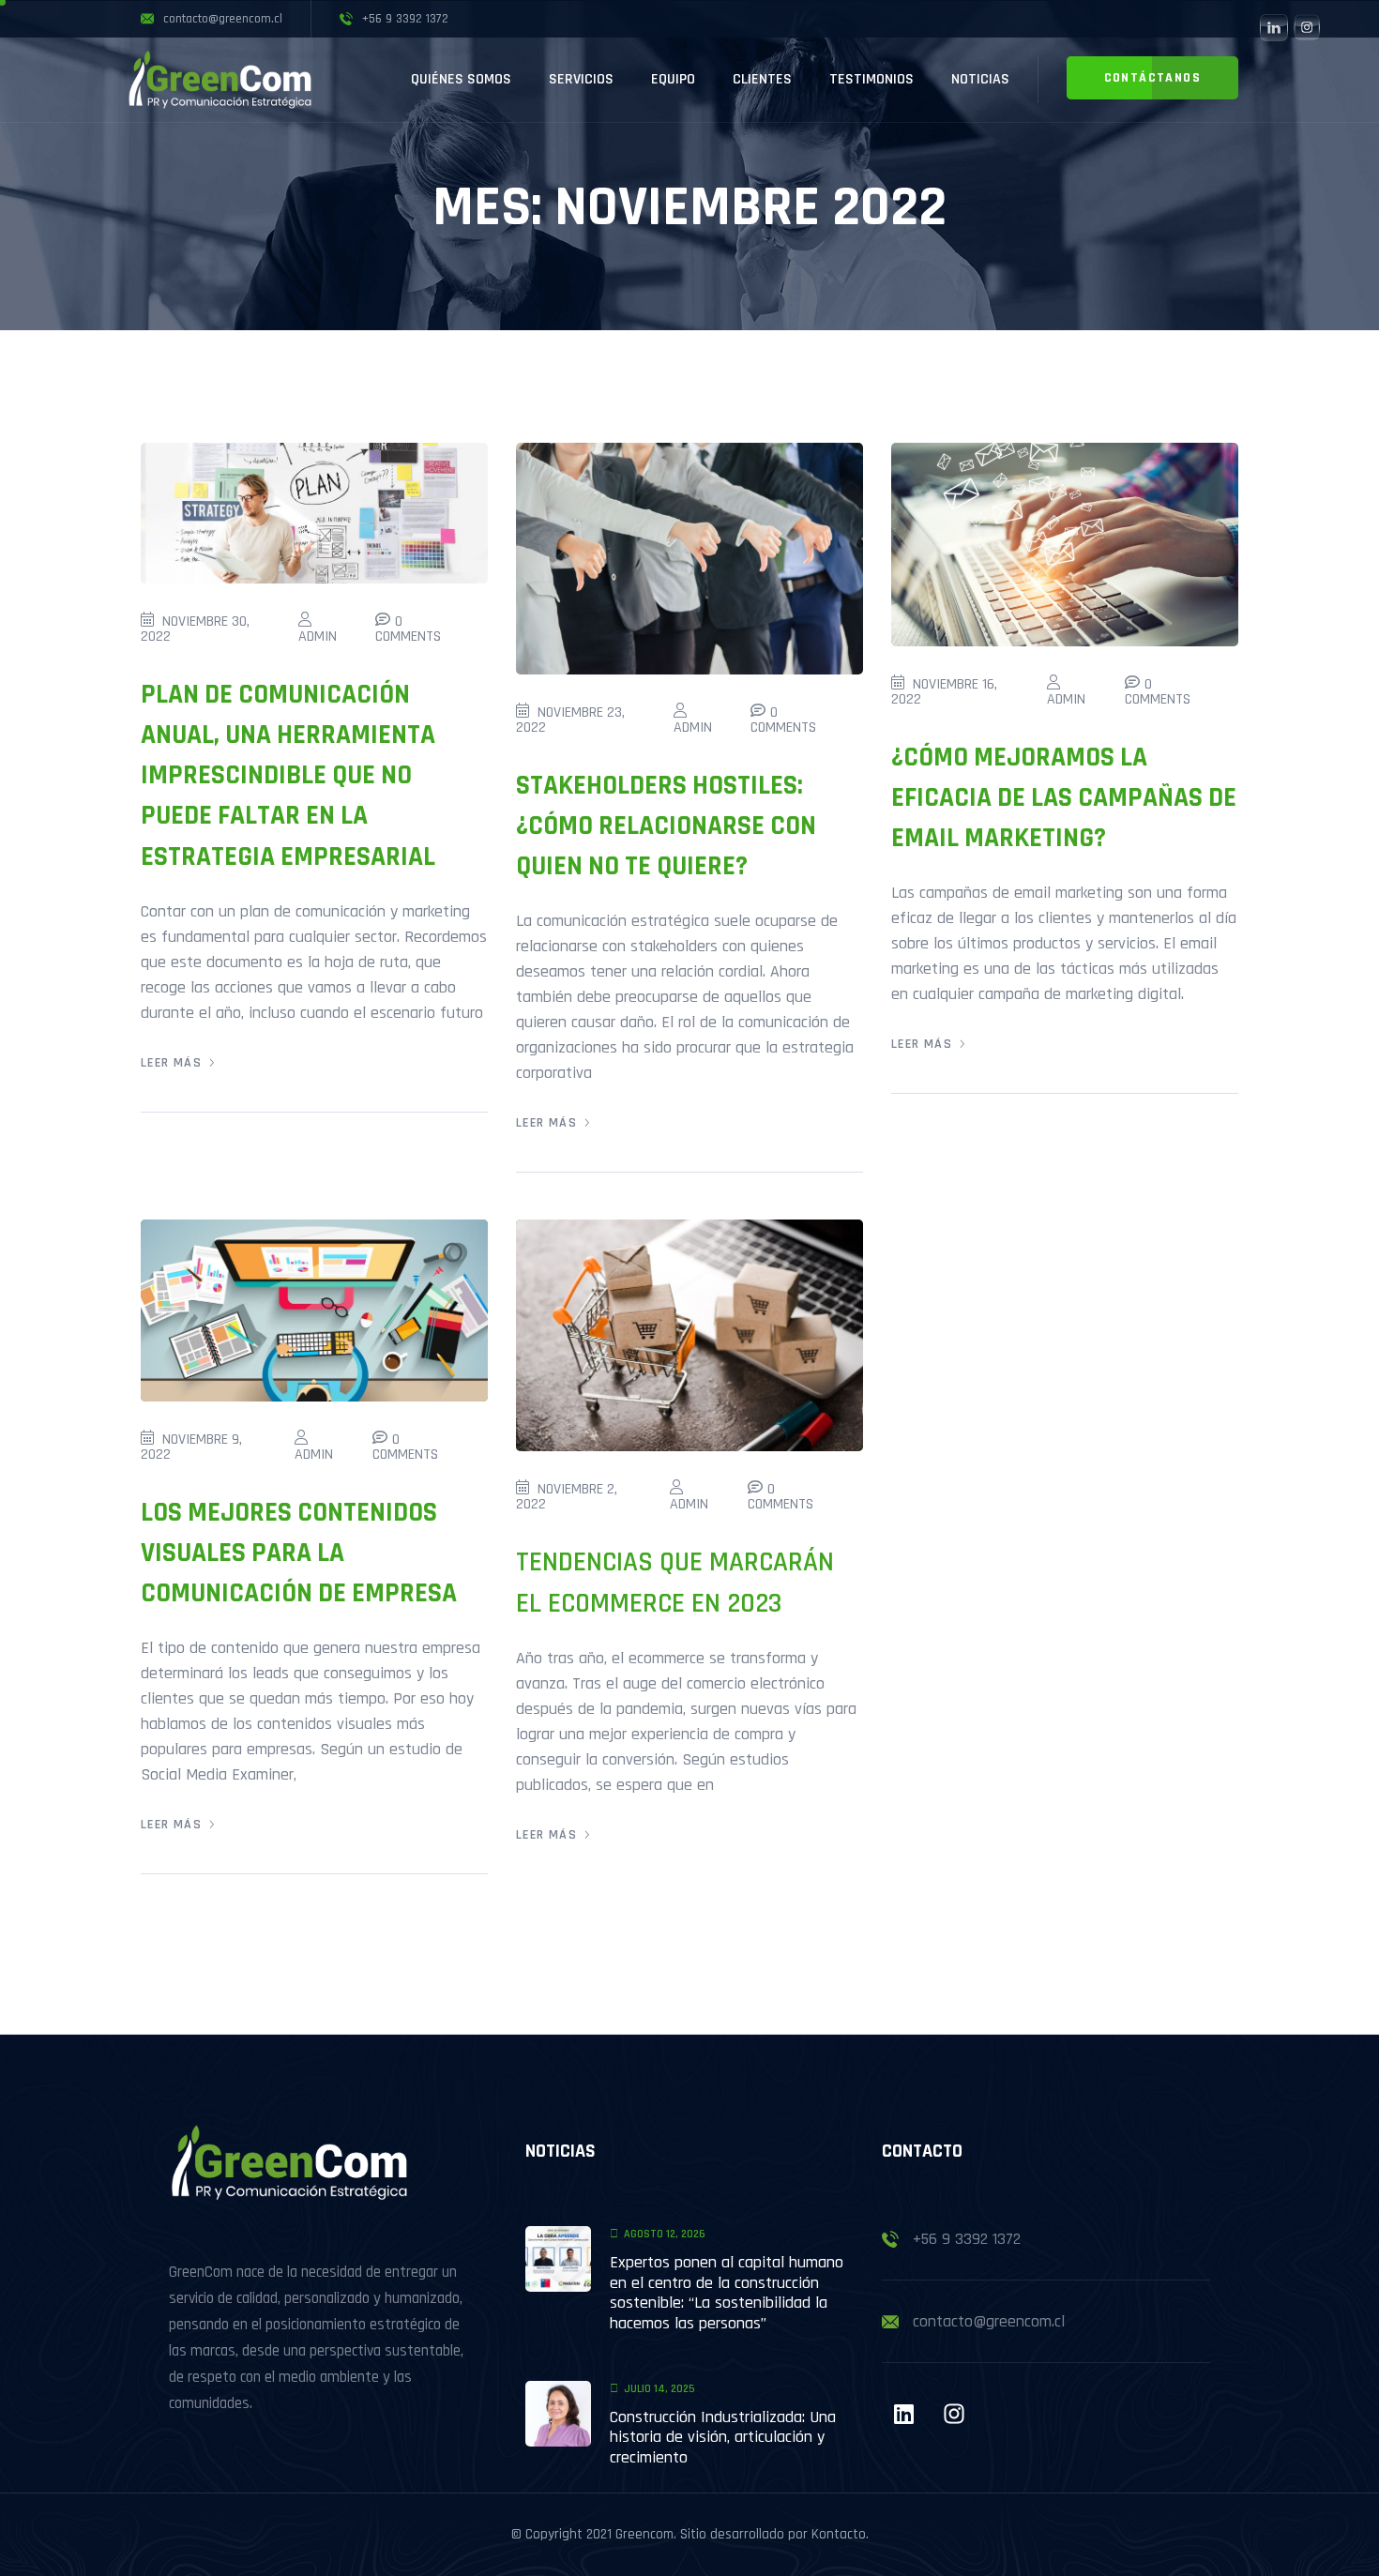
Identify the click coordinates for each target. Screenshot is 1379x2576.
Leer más (171, 1063)
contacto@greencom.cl (989, 2321)
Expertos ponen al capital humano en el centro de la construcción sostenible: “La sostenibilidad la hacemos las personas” (727, 2293)
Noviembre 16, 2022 (944, 692)
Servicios (581, 79)
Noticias (980, 79)
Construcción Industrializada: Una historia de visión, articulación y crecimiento (723, 2437)
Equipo (673, 79)
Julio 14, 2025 (659, 2389)
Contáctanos (1152, 78)
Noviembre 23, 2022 (570, 720)
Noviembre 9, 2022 (191, 1447)
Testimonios (871, 79)
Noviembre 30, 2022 (195, 629)
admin (318, 636)
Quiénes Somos (461, 79)
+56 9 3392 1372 (967, 2239)
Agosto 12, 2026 (665, 2234)
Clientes (762, 79)
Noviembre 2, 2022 (567, 1497)
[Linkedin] (904, 2414)
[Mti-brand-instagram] (954, 2414)
